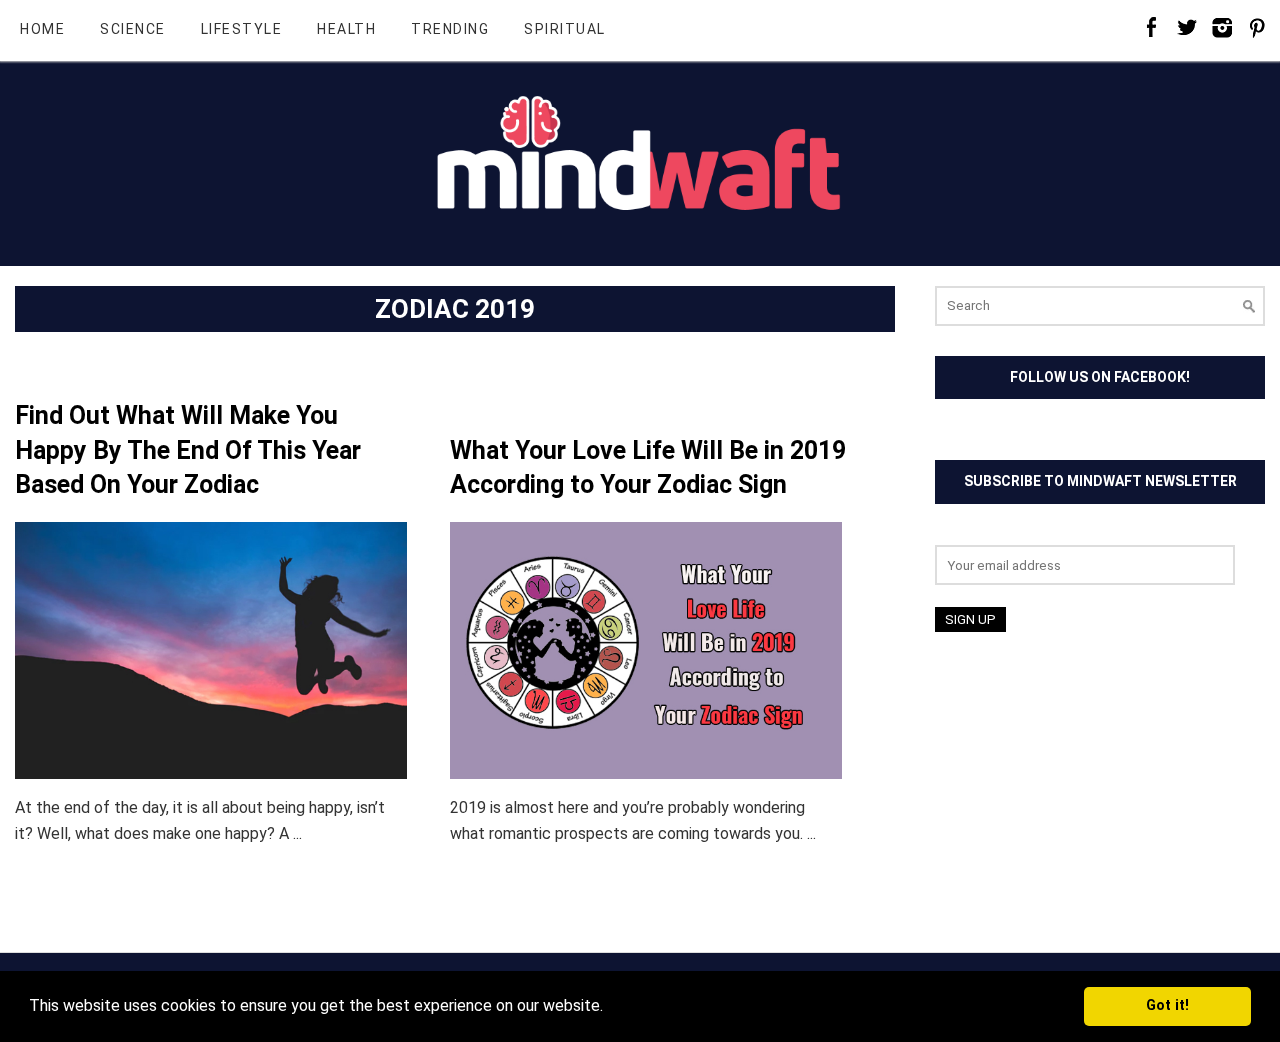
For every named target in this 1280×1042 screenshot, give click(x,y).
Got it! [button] (1167, 1005)
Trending (450, 29)
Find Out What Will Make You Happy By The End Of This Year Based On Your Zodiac (188, 450)
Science (133, 29)
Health (346, 29)
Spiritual (565, 29)
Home (42, 29)
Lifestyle (242, 29)
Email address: (985, 532)
